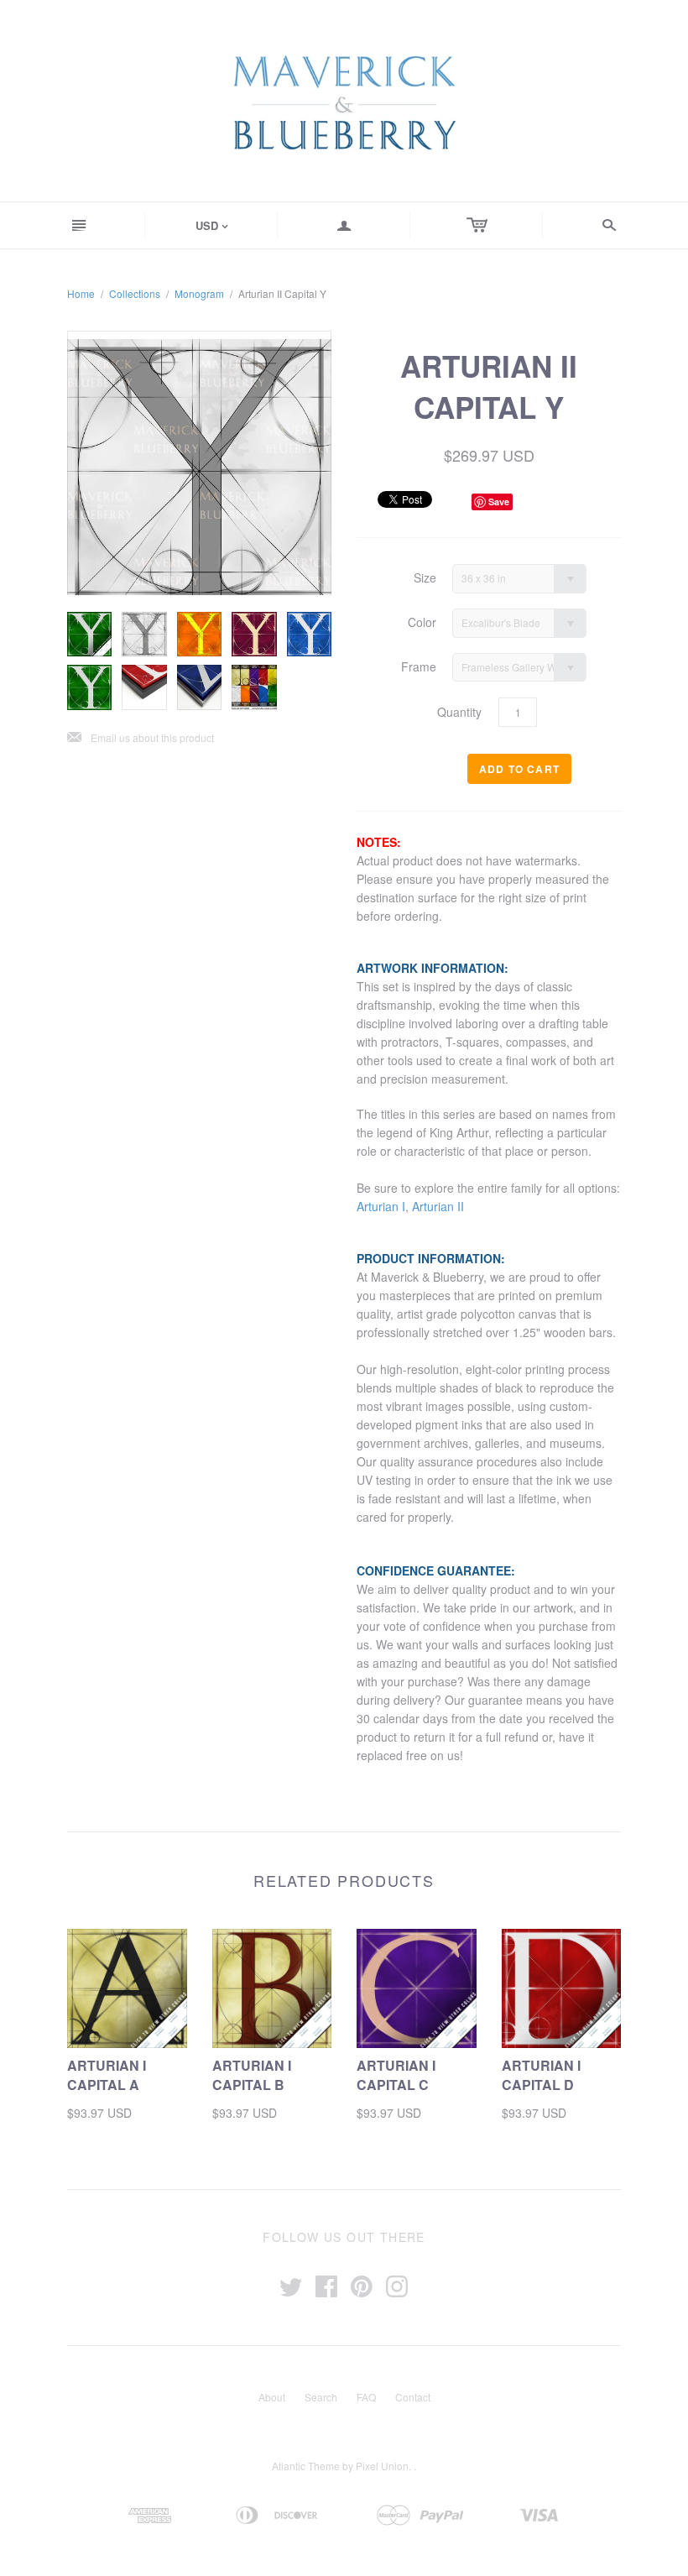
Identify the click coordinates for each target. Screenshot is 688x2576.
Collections (135, 293)
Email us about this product (141, 738)
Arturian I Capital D (541, 2074)
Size (425, 578)
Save (499, 502)
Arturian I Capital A (107, 2074)
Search (321, 2397)
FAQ (366, 2397)
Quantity (459, 712)
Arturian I (381, 1206)
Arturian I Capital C (396, 2074)
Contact (413, 2397)
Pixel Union (382, 2466)
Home (81, 293)
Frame (419, 667)
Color (422, 622)
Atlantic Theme (306, 2466)
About (272, 2397)
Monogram (199, 293)
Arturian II (438, 1206)
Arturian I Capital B (252, 2074)
